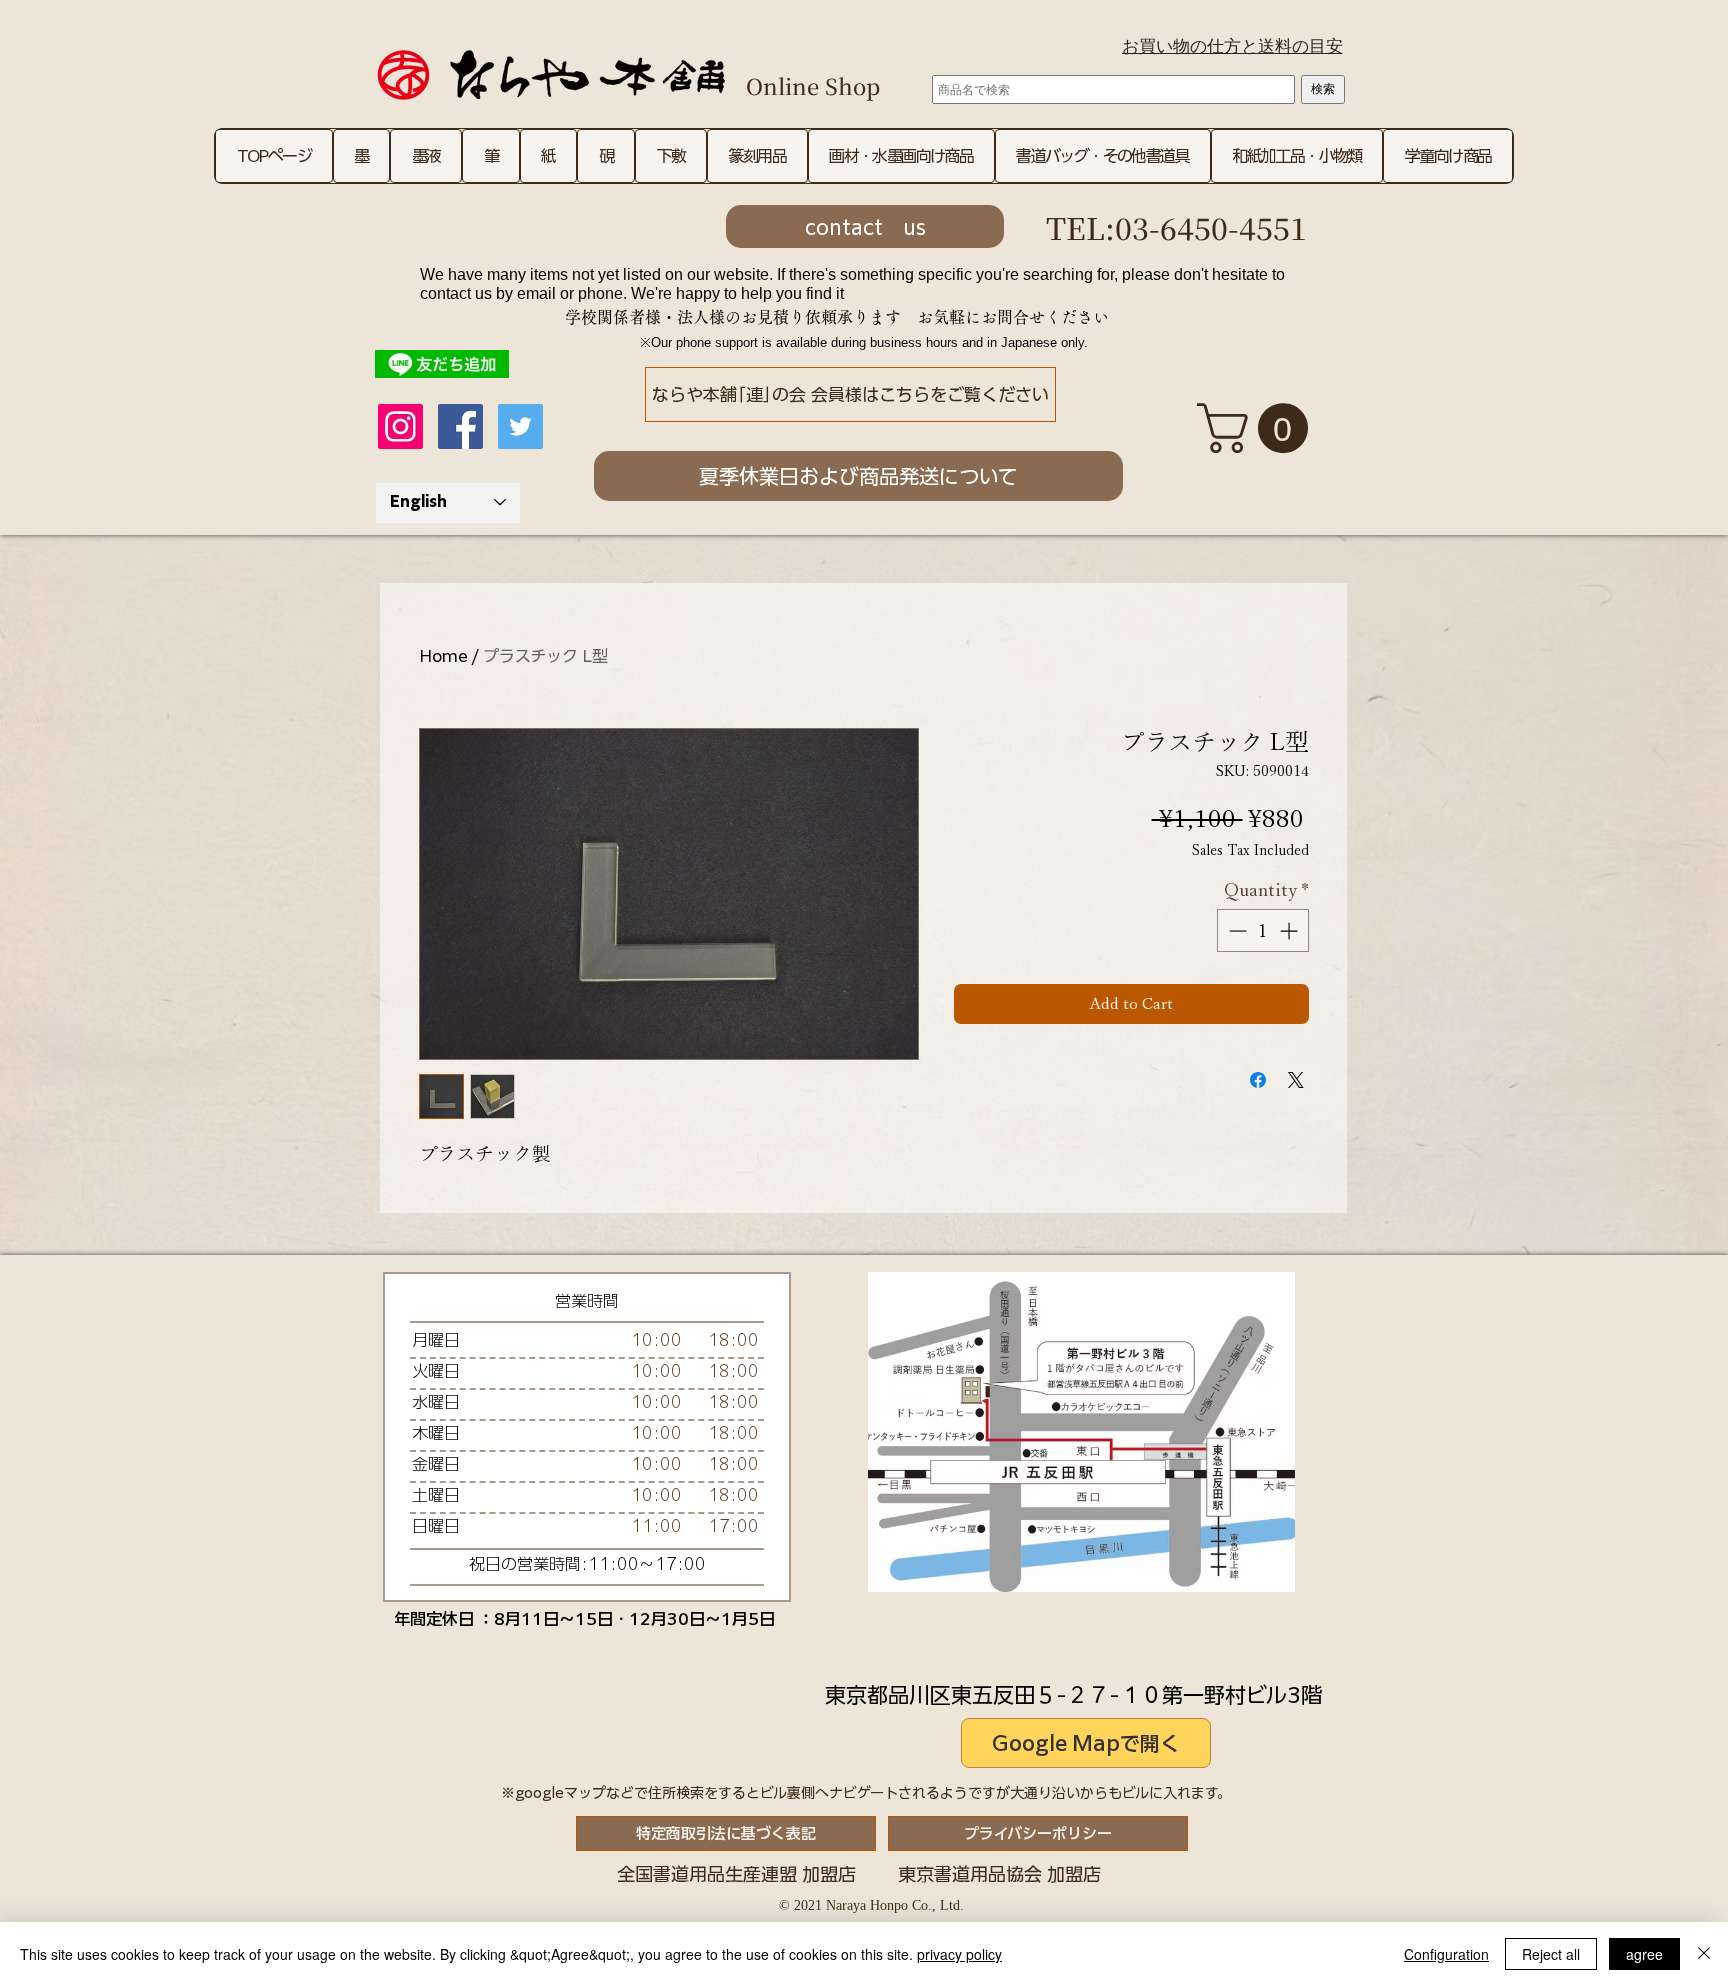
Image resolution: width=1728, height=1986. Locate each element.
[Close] (1704, 1954)
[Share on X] (1296, 1080)
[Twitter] (520, 426)
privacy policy (959, 1954)
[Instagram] (400, 426)
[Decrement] (1235, 930)
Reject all (1551, 1954)
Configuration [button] (1446, 1954)
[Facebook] (460, 426)
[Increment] (1290, 930)
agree (1644, 1954)
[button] (1258, 428)
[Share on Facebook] (1258, 1080)
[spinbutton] (1263, 930)
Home (443, 656)
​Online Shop (813, 85)
